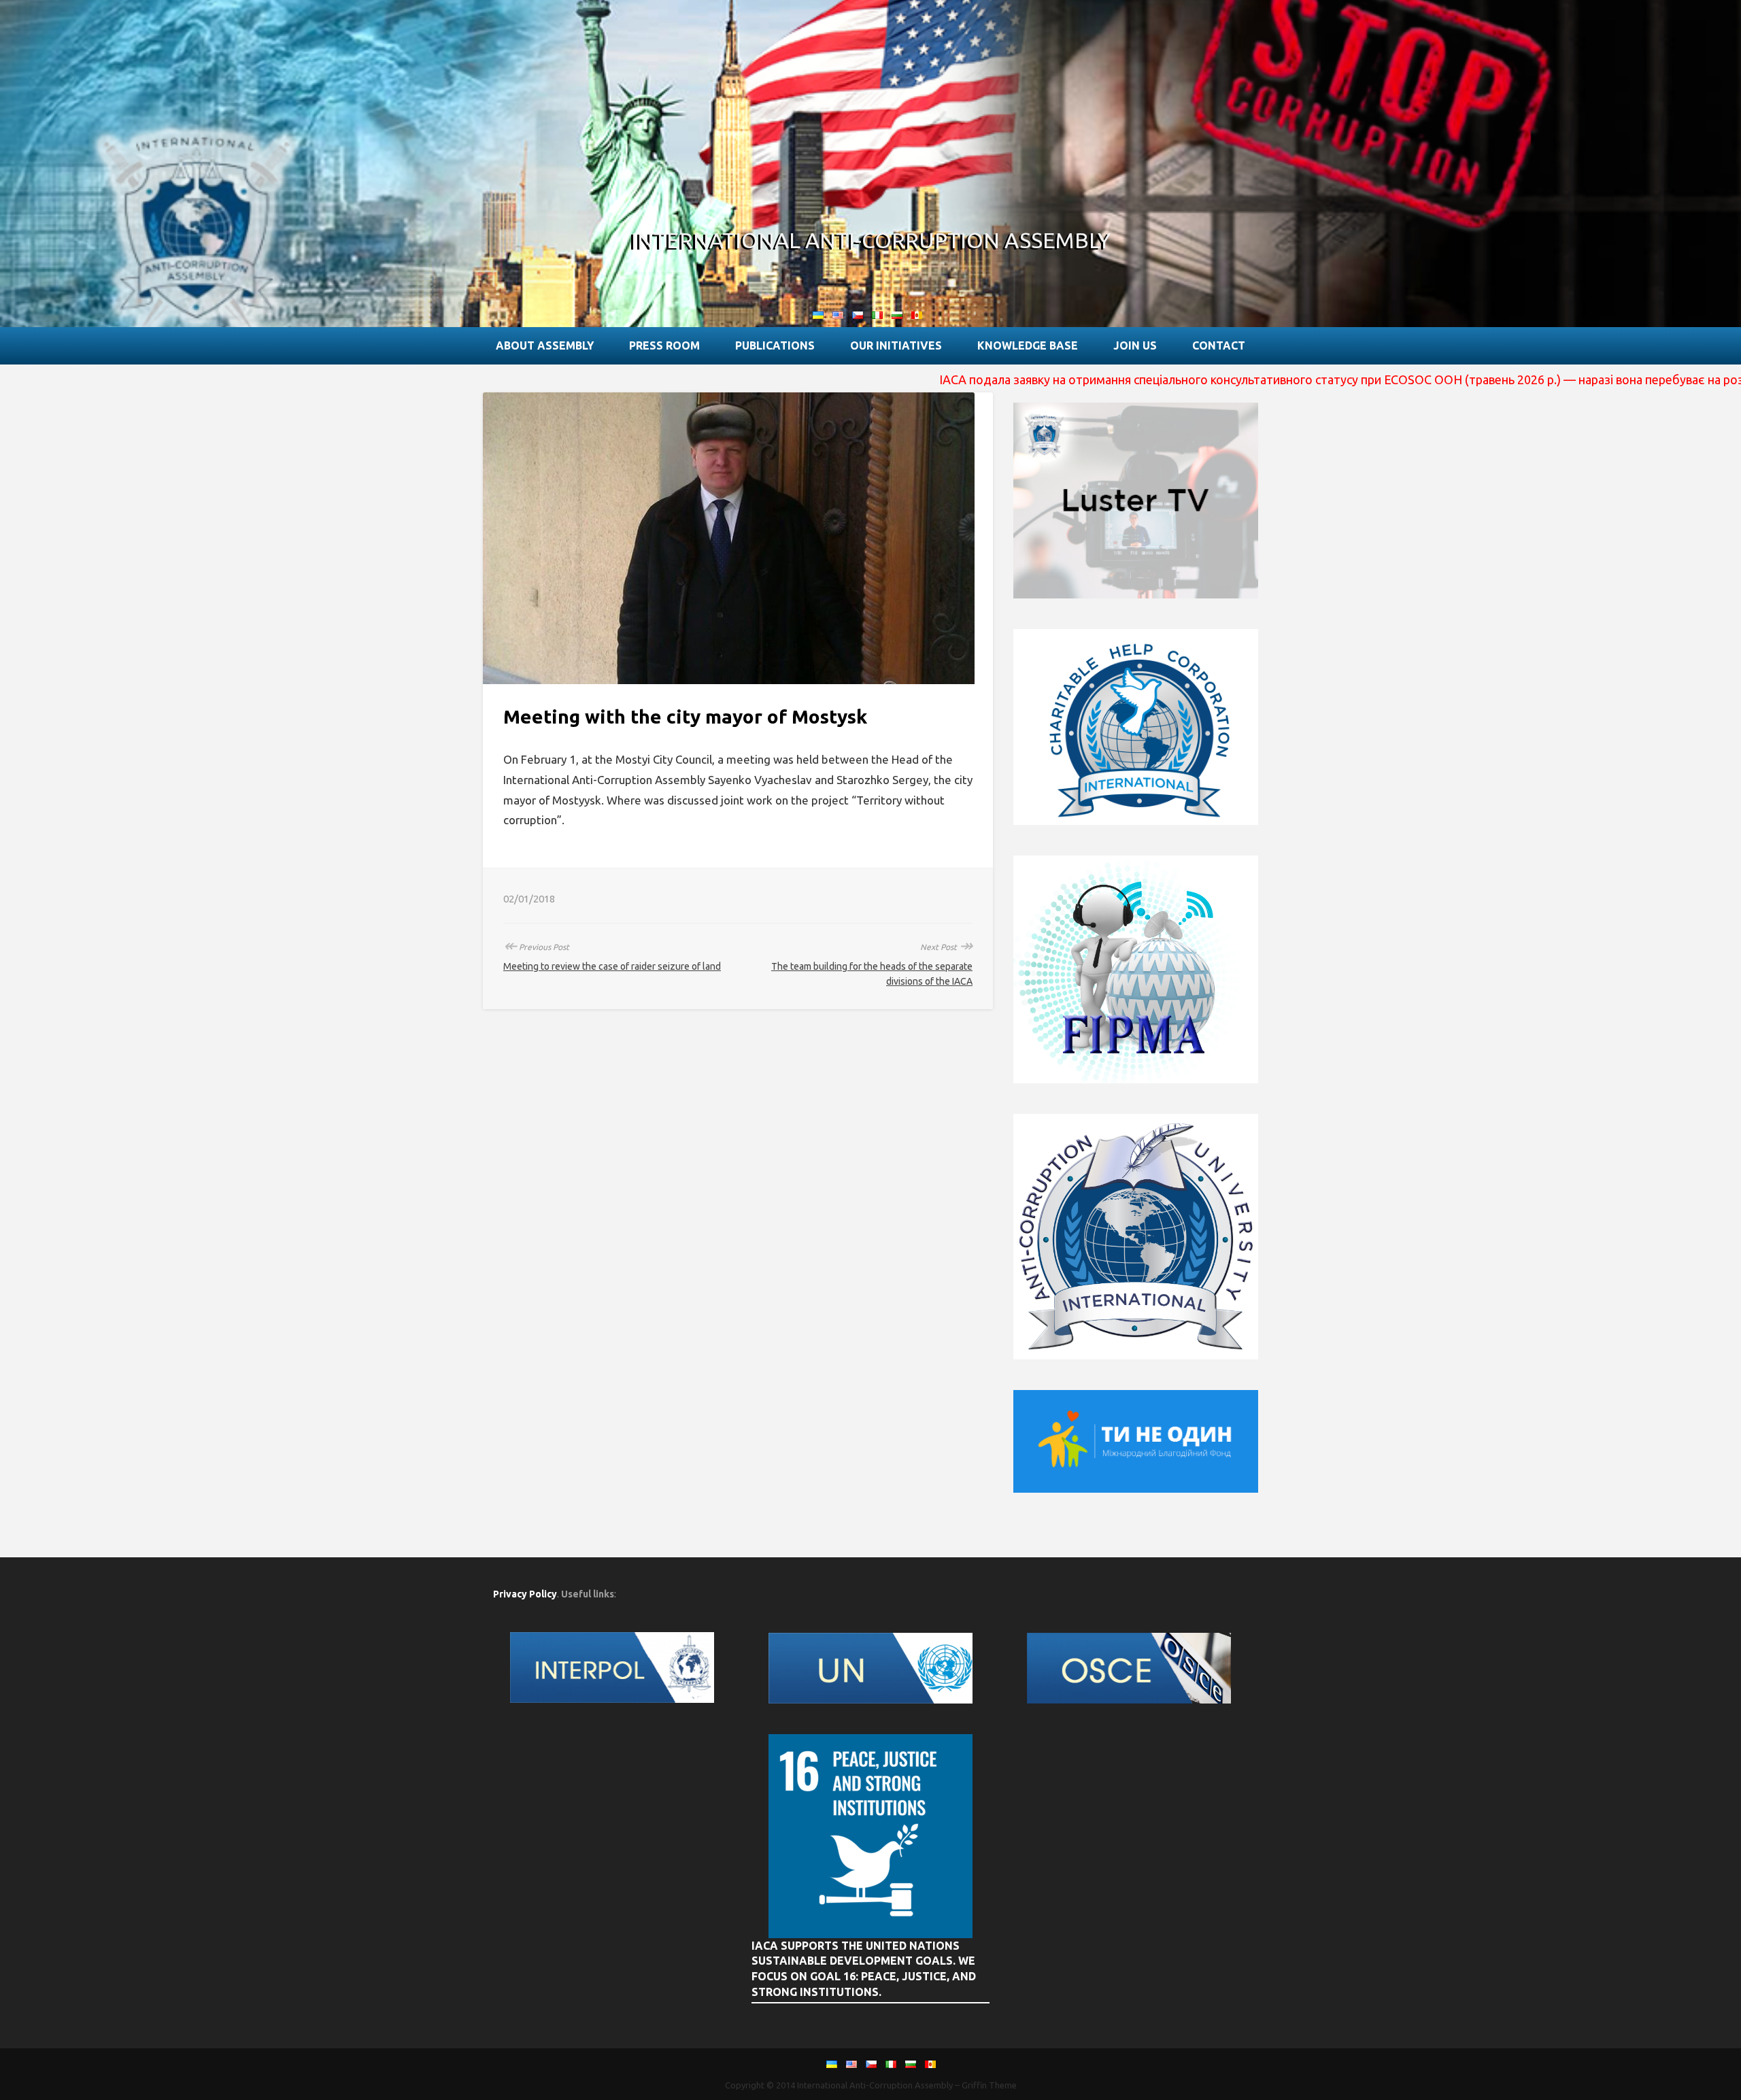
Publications (775, 345)
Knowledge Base (1028, 345)
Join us (1135, 345)
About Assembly (545, 345)
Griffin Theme (989, 2085)
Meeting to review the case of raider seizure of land (612, 966)
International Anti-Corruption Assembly (871, 240)
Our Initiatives (896, 345)
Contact (1219, 345)
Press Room (664, 345)
